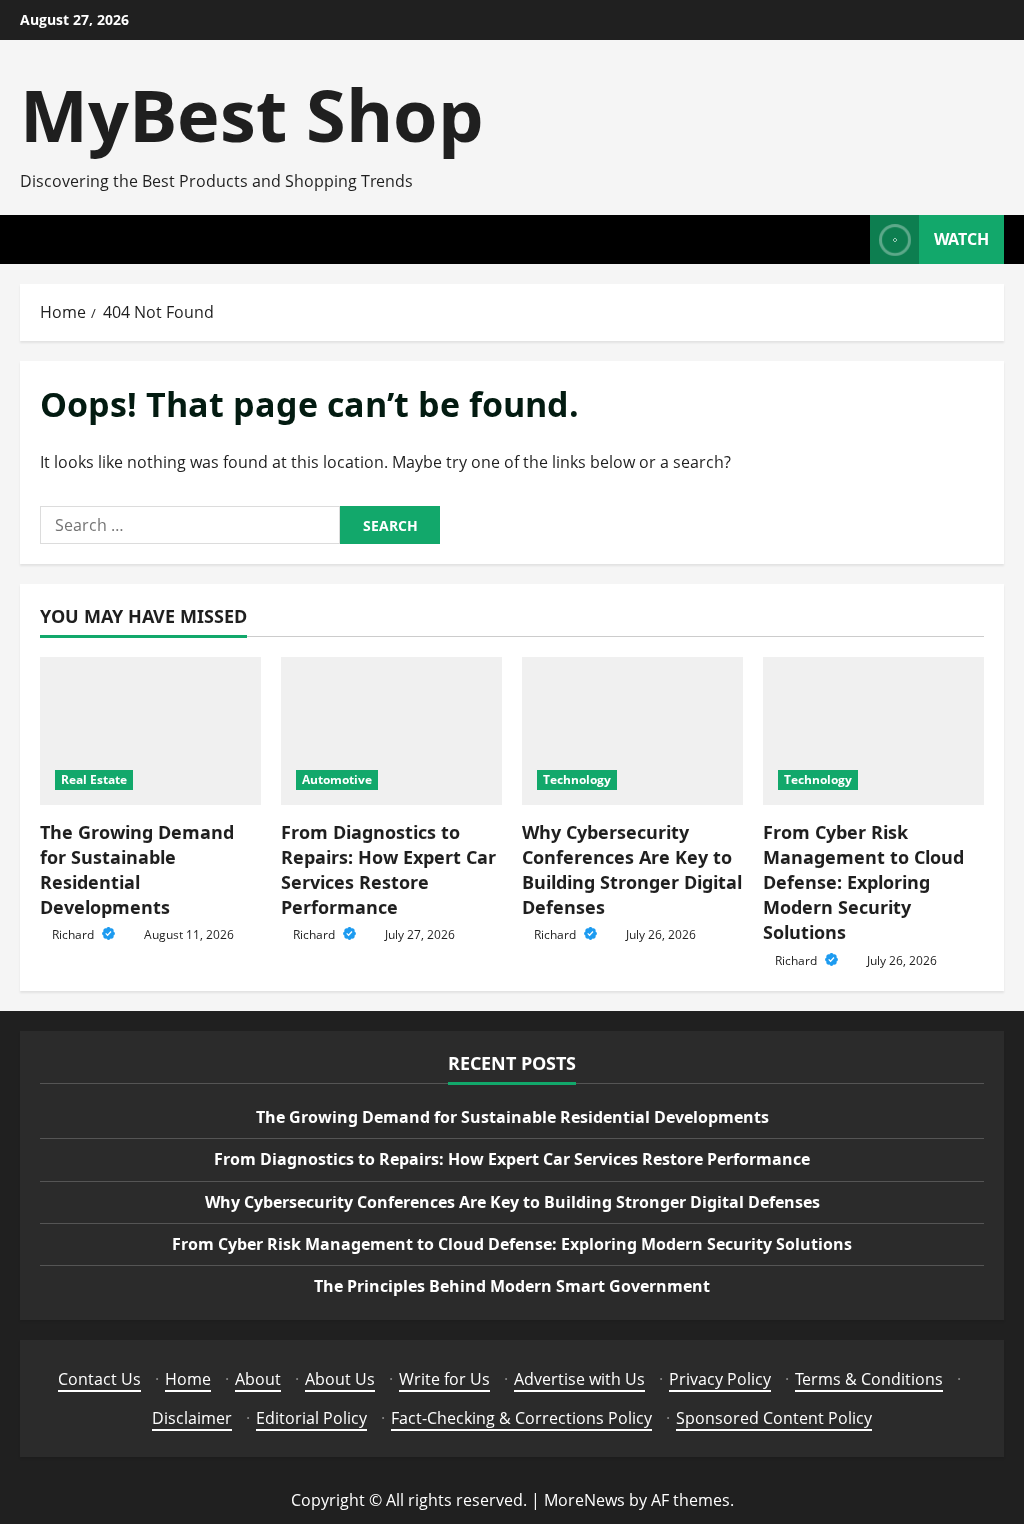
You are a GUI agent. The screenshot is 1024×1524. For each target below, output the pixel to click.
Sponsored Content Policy (774, 1418)
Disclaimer (192, 1418)
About (258, 1379)
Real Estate (94, 779)
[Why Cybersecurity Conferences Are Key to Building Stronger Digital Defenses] (632, 730)
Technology (577, 779)
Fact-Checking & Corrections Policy (521, 1418)
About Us (340, 1379)
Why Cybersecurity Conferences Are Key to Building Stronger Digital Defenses (632, 870)
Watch (961, 239)
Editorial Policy (311, 1418)
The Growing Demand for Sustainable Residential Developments (137, 870)
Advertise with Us (579, 1379)
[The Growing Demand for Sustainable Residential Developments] (150, 730)
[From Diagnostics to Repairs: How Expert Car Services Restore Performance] (391, 730)
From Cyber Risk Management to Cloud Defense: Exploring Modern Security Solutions (863, 882)
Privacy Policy (720, 1379)
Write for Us (444, 1379)
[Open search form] (849, 239)
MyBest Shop (252, 114)
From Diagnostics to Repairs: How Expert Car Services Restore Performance (388, 870)
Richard (74, 934)
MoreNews (584, 1500)
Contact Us (99, 1379)
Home (188, 1379)
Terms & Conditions (869, 1379)
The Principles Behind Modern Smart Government (512, 1286)
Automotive (337, 779)
